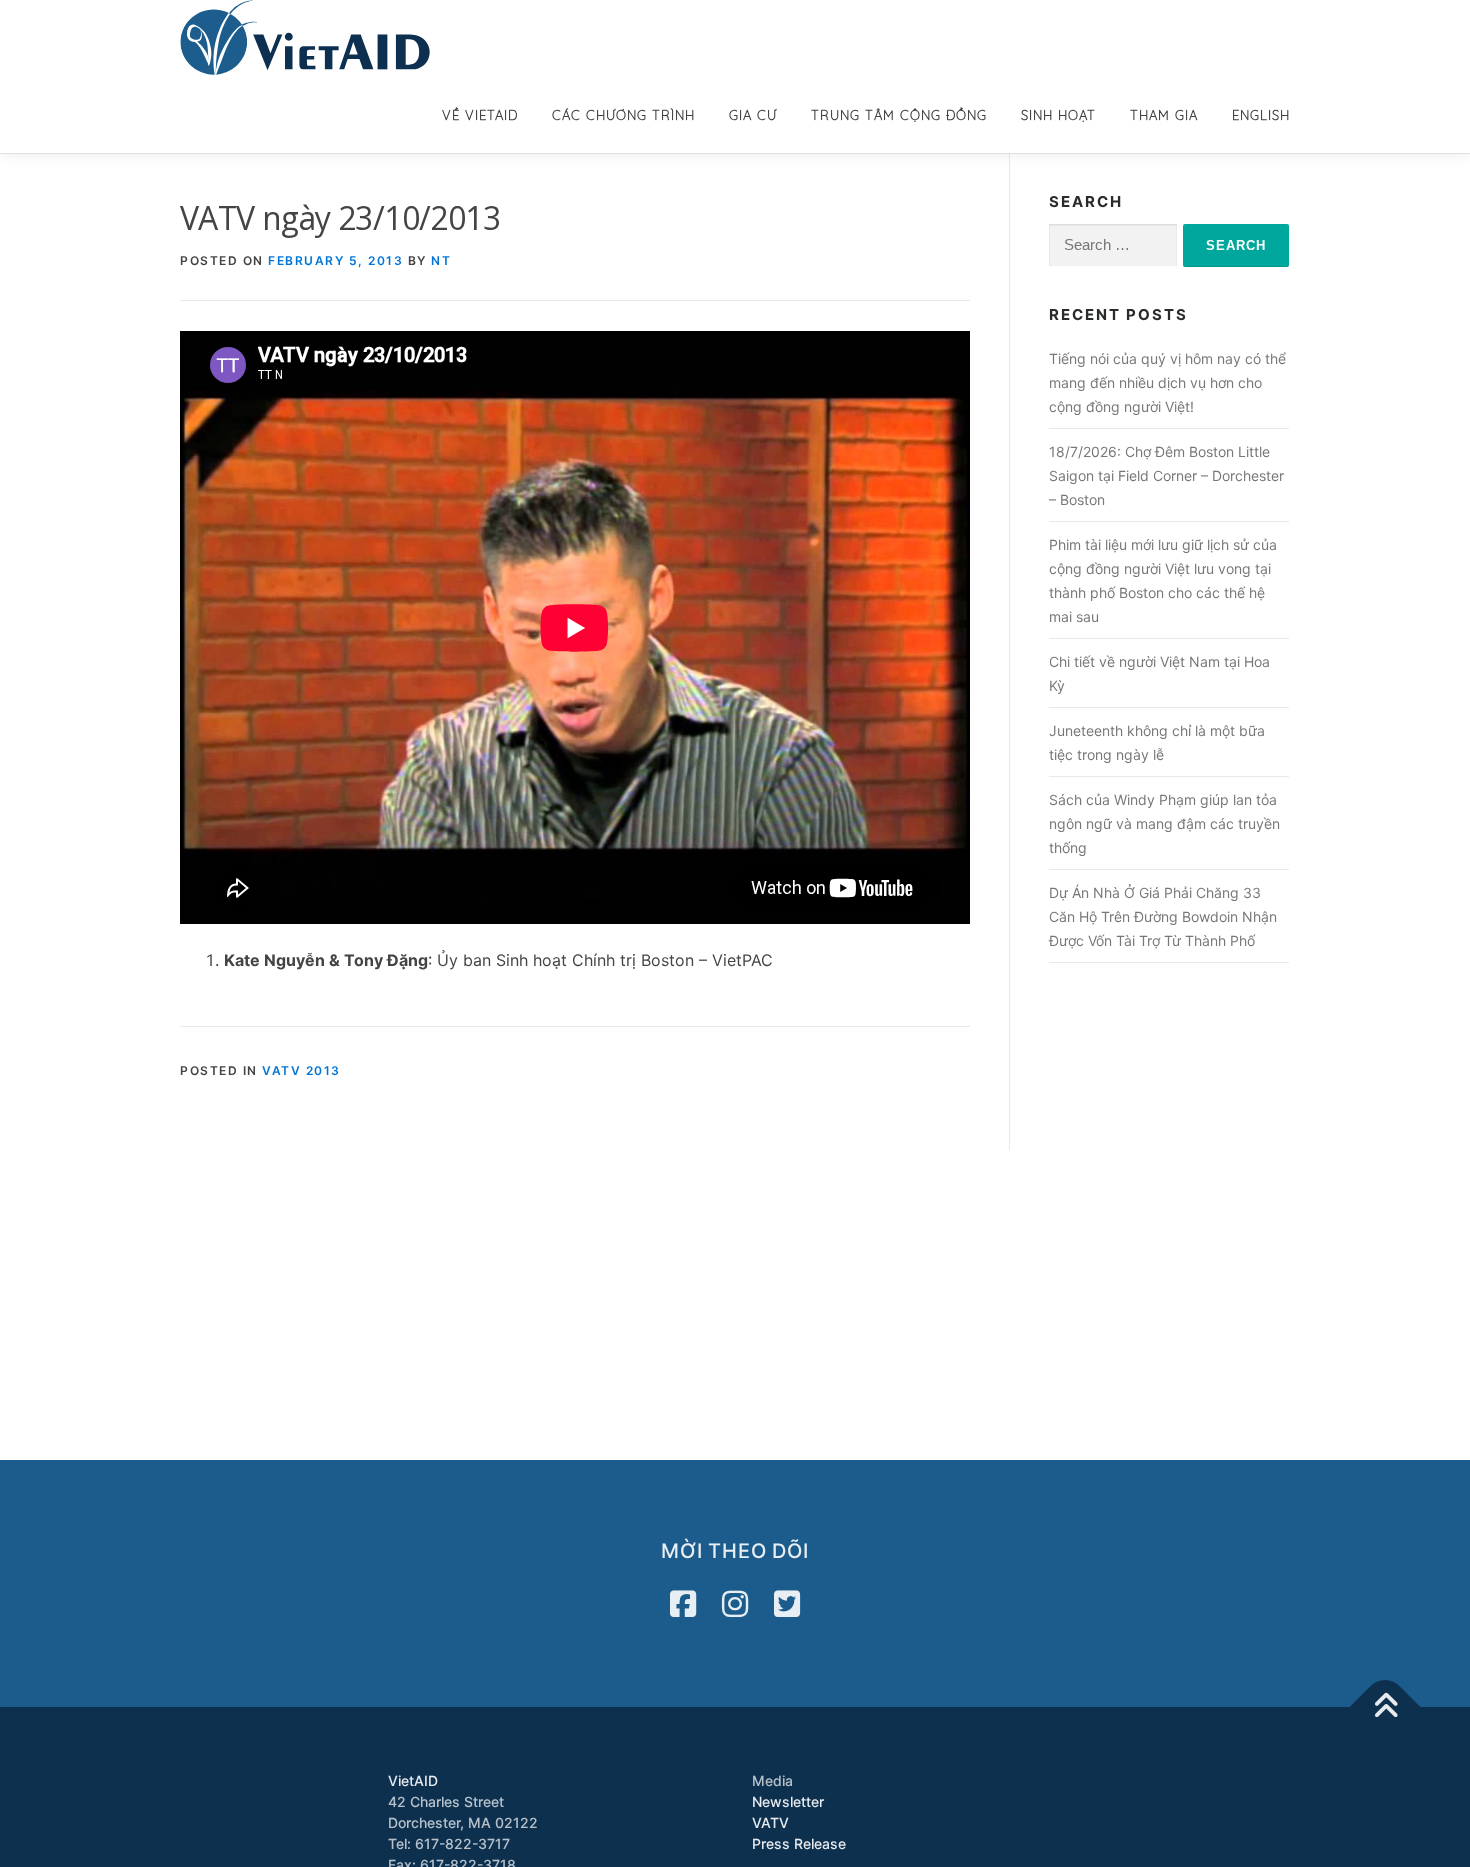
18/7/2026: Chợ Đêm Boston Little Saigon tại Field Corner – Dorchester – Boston (1166, 475)
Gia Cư (753, 115)
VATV (770, 1822)
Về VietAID (480, 115)
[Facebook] (683, 1604)
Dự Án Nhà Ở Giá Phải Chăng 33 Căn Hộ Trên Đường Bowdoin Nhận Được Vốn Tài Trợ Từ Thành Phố (1163, 916)
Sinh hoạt (1058, 115)
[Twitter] (787, 1604)
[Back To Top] (1385, 1707)
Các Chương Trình (623, 115)
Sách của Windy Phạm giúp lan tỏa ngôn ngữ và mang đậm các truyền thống (1164, 823)
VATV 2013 (301, 1070)
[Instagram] (735, 1604)
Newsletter (788, 1801)
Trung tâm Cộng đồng (899, 115)
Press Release (799, 1843)
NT (441, 260)
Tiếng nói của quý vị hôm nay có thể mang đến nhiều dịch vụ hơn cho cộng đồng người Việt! (1167, 382)
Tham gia (1164, 115)
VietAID (413, 1780)
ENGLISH (1261, 115)
